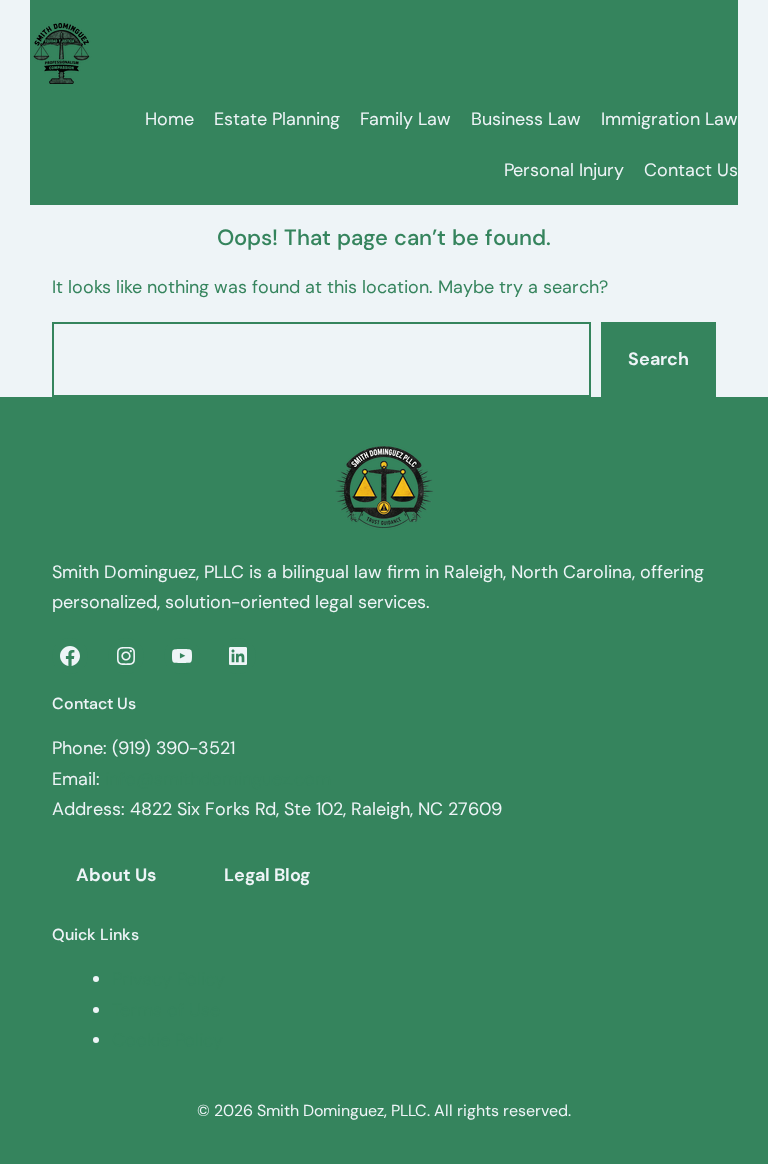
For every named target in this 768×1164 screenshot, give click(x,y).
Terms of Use (166, 1010)
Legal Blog (267, 875)
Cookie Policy (167, 1040)
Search (658, 359)
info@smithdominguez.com (218, 779)
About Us (116, 875)
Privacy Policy (168, 979)
